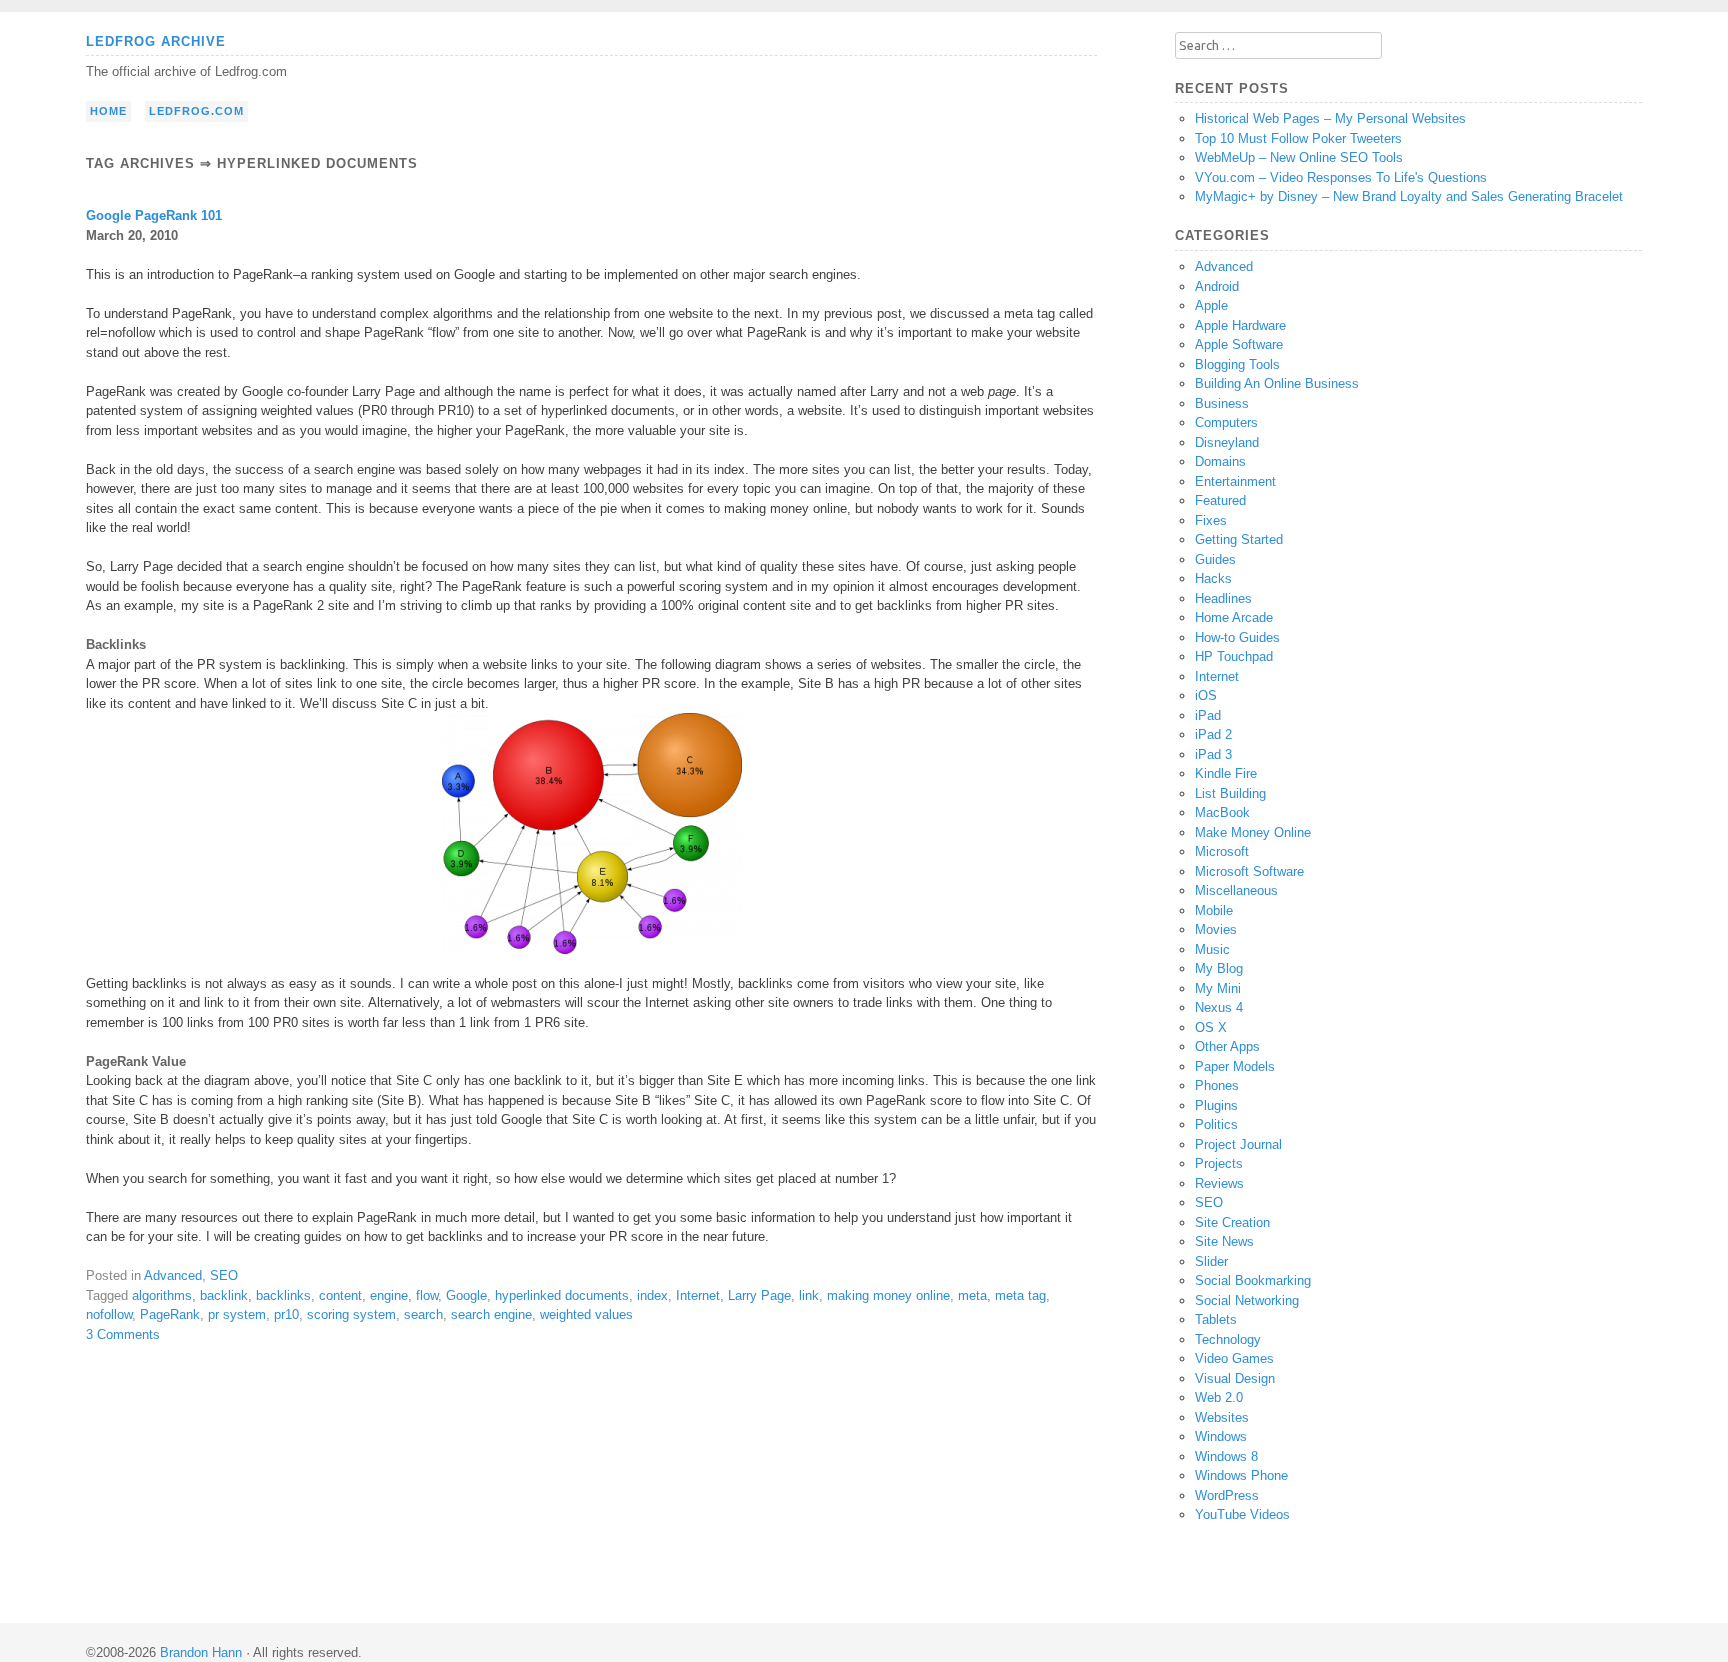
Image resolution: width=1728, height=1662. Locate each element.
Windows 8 (1226, 1456)
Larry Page (759, 1295)
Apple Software (1239, 344)
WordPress (1227, 1495)
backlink (224, 1295)
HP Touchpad (1234, 656)
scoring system (351, 1314)
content (340, 1295)
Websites (1222, 1417)
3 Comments (123, 1334)
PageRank (170, 1314)
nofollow (109, 1314)
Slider (1211, 1261)
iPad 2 (1213, 734)
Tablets (1216, 1319)
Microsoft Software (1249, 871)
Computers (1226, 422)
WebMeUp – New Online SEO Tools (1299, 157)
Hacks (1213, 578)
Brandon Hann (201, 1652)
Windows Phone (1241, 1475)
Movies (1216, 929)
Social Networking (1247, 1300)
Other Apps (1227, 1046)
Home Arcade (1234, 617)
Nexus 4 (1219, 1007)
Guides (1215, 559)
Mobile (1214, 910)
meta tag (1020, 1295)
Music (1212, 949)
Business (1222, 403)
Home (108, 111)
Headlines (1223, 598)
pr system (237, 1314)
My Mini (1218, 988)
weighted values (586, 1314)
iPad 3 (1213, 754)
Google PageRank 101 (154, 215)
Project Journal (1238, 1144)
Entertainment (1235, 481)
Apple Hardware (1240, 325)
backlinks (283, 1295)
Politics (1216, 1124)
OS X (1211, 1027)
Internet (698, 1295)
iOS (1206, 695)
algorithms (162, 1295)
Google (466, 1295)
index (652, 1295)
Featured (1220, 500)
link (809, 1295)
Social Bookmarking (1253, 1280)
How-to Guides (1237, 637)
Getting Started (1239, 539)
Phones (1217, 1085)
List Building (1230, 793)
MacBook (1222, 812)
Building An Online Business (1277, 383)
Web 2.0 (1219, 1397)
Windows (1221, 1436)
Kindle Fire (1226, 773)
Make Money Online (1253, 832)
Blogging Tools (1237, 364)
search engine (491, 1314)
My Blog (1219, 968)
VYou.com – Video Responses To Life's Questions (1341, 177)
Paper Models (1235, 1066)
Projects (1219, 1163)
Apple (1211, 305)
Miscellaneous (1236, 890)
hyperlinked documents (562, 1295)
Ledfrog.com (196, 111)
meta (972, 1295)
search (423, 1314)
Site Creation (1232, 1222)
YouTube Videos (1242, 1514)
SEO (224, 1275)
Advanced (173, 1275)
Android (1217, 286)
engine (389, 1295)
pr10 (286, 1314)
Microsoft (1222, 851)
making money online (888, 1295)
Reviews (1219, 1183)
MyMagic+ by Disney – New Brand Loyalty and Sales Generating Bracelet (1409, 196)
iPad (1208, 715)
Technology (1228, 1339)
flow (427, 1295)
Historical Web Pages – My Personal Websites (1330, 118)
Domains (1220, 461)
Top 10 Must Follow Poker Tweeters (1298, 138)
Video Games (1234, 1358)
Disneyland (1227, 442)
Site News (1224, 1241)
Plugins (1216, 1105)
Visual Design (1235, 1378)
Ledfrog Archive (156, 41)
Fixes (1211, 520)
